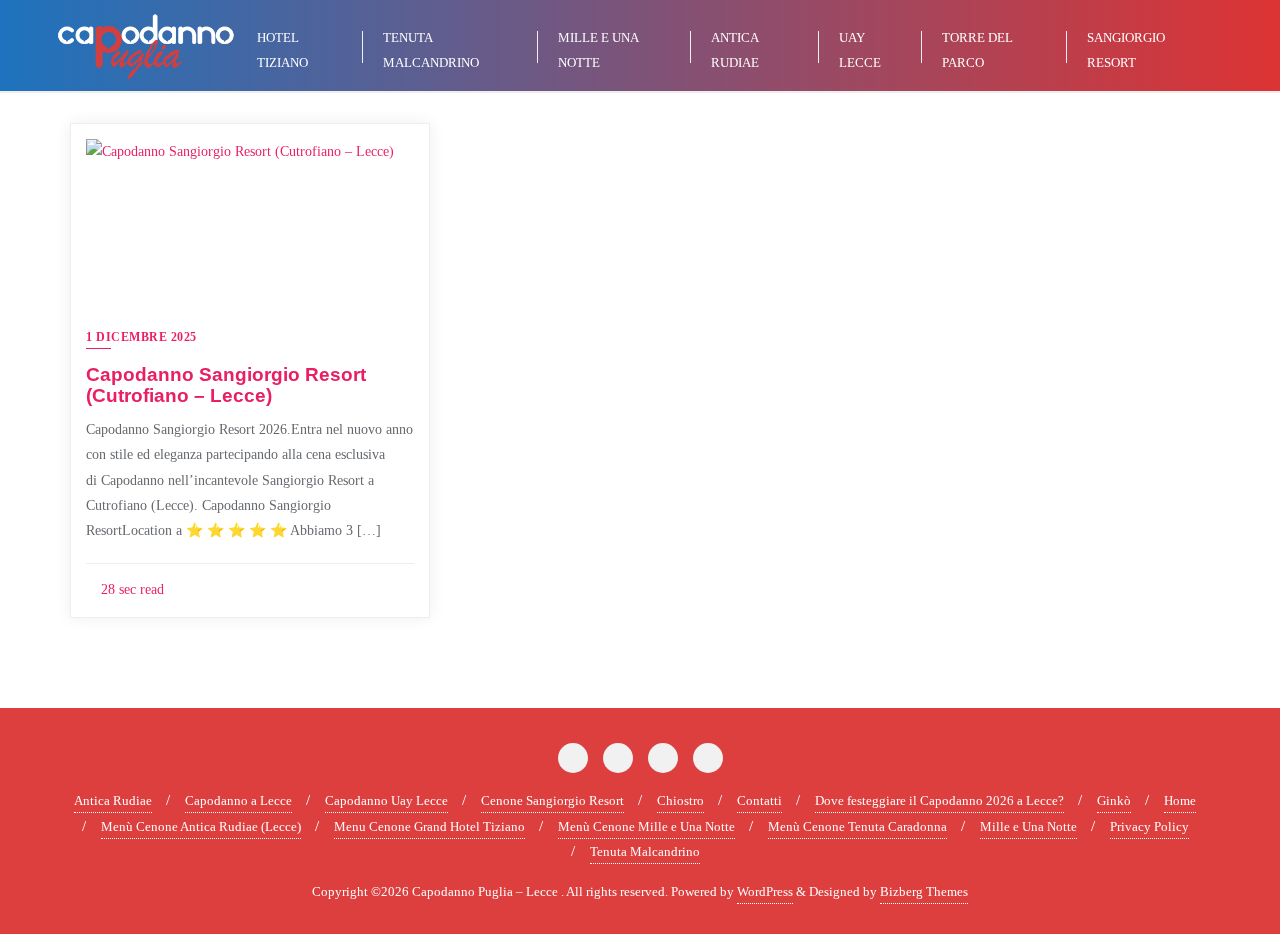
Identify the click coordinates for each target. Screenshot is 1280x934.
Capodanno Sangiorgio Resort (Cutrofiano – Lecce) (226, 385)
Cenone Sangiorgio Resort (552, 800)
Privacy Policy (1149, 826)
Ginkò (1114, 800)
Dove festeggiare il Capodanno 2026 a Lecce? (939, 800)
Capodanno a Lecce (238, 800)
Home (1180, 800)
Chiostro (680, 800)
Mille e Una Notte (1028, 826)
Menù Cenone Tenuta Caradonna (857, 826)
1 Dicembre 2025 (141, 337)
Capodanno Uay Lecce (386, 800)
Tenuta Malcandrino (645, 851)
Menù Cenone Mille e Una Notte (646, 826)
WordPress (765, 891)
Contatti (759, 800)
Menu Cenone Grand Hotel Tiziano (429, 826)
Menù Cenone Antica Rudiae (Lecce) (201, 826)
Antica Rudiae (113, 800)
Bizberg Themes (924, 891)
